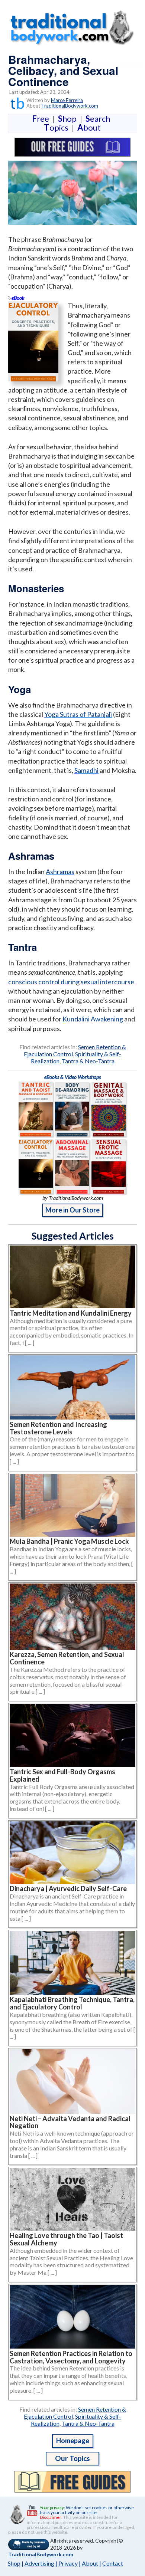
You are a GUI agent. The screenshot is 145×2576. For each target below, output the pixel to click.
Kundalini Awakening (93, 1019)
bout (89, 127)
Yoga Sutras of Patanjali (78, 714)
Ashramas (60, 872)
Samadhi (86, 770)
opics (58, 127)
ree (42, 119)
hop (69, 119)
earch (99, 119)
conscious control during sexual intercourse (71, 982)
